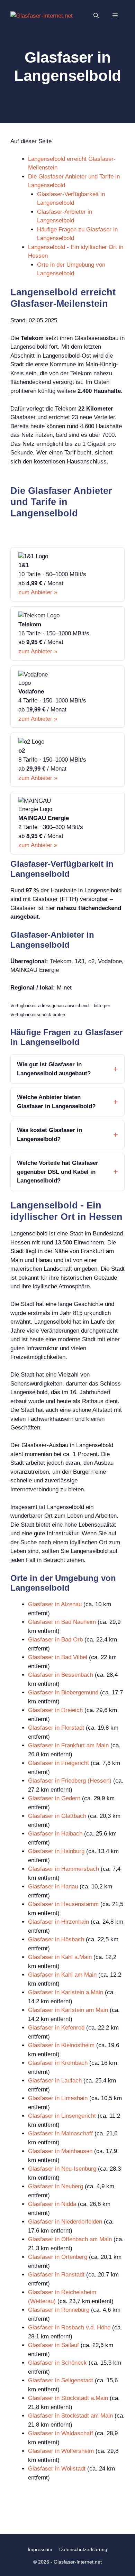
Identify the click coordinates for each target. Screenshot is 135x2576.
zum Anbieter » (38, 592)
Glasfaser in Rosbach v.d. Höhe (69, 2327)
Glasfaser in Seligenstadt (61, 2380)
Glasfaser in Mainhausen (60, 2151)
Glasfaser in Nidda (52, 2204)
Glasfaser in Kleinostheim (61, 2045)
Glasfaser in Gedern (54, 1798)
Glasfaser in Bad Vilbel (58, 1657)
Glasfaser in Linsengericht (62, 2116)
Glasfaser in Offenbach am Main (70, 2239)
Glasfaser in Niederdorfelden (65, 2222)
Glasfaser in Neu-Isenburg (62, 2169)
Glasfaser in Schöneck (57, 2363)
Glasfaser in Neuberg (56, 2186)
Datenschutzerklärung (83, 2549)
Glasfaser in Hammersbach (64, 1869)
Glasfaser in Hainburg (56, 1851)
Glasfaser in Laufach (55, 2081)
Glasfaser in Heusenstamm (63, 1904)
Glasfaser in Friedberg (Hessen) (70, 1781)
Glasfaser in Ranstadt (56, 2275)
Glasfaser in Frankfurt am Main (68, 1745)
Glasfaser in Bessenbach (61, 1675)
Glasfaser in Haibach (55, 1834)
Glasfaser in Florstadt (56, 1728)
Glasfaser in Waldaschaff (61, 2433)
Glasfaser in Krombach (58, 2063)
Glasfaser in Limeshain (58, 2098)
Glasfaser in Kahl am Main (62, 1975)
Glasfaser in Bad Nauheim (62, 1622)
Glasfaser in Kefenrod (56, 2028)
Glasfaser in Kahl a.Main (60, 1957)
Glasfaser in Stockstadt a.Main (68, 2398)
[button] (96, 16)
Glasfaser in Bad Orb (55, 1640)
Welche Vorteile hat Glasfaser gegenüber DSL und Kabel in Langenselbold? (58, 1172)
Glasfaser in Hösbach (56, 1939)
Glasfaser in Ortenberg (58, 2257)
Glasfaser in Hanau (53, 1887)
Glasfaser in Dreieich (55, 1710)
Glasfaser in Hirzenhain (58, 1922)
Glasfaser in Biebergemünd (63, 1692)
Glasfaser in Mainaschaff (60, 2133)
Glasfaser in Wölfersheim (61, 2451)
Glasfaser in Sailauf (53, 2345)
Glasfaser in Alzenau (55, 1604)
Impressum (40, 2549)
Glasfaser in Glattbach (57, 1816)
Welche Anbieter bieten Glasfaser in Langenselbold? (56, 1102)
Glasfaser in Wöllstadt (57, 2469)
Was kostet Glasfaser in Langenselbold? (49, 1135)
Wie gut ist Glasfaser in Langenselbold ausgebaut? (54, 1069)
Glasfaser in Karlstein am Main (68, 2010)
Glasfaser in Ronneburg (59, 2310)
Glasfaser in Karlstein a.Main (66, 1992)
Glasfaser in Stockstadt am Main (70, 2416)
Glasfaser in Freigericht (58, 1763)
